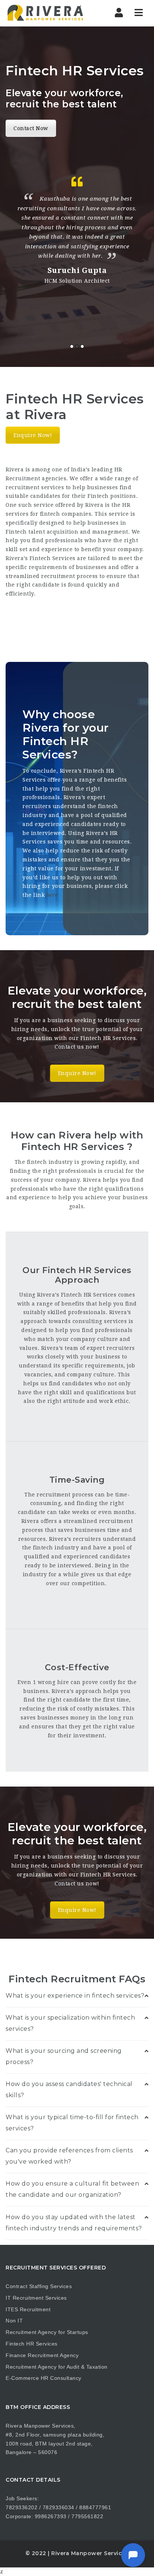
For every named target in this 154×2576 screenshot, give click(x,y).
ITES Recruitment (28, 2309)
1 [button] (72, 346)
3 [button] (82, 346)
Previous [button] (8, 263)
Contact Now (31, 128)
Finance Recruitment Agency (42, 2355)
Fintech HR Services (32, 2344)
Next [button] (146, 263)
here (52, 895)
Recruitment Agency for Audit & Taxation (57, 2367)
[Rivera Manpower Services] (45, 13)
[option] (77, 229)
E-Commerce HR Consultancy (44, 2378)
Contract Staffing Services (39, 2286)
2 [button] (77, 346)
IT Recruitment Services (36, 2298)
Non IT (14, 2321)
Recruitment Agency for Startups (47, 2332)
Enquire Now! (33, 435)
